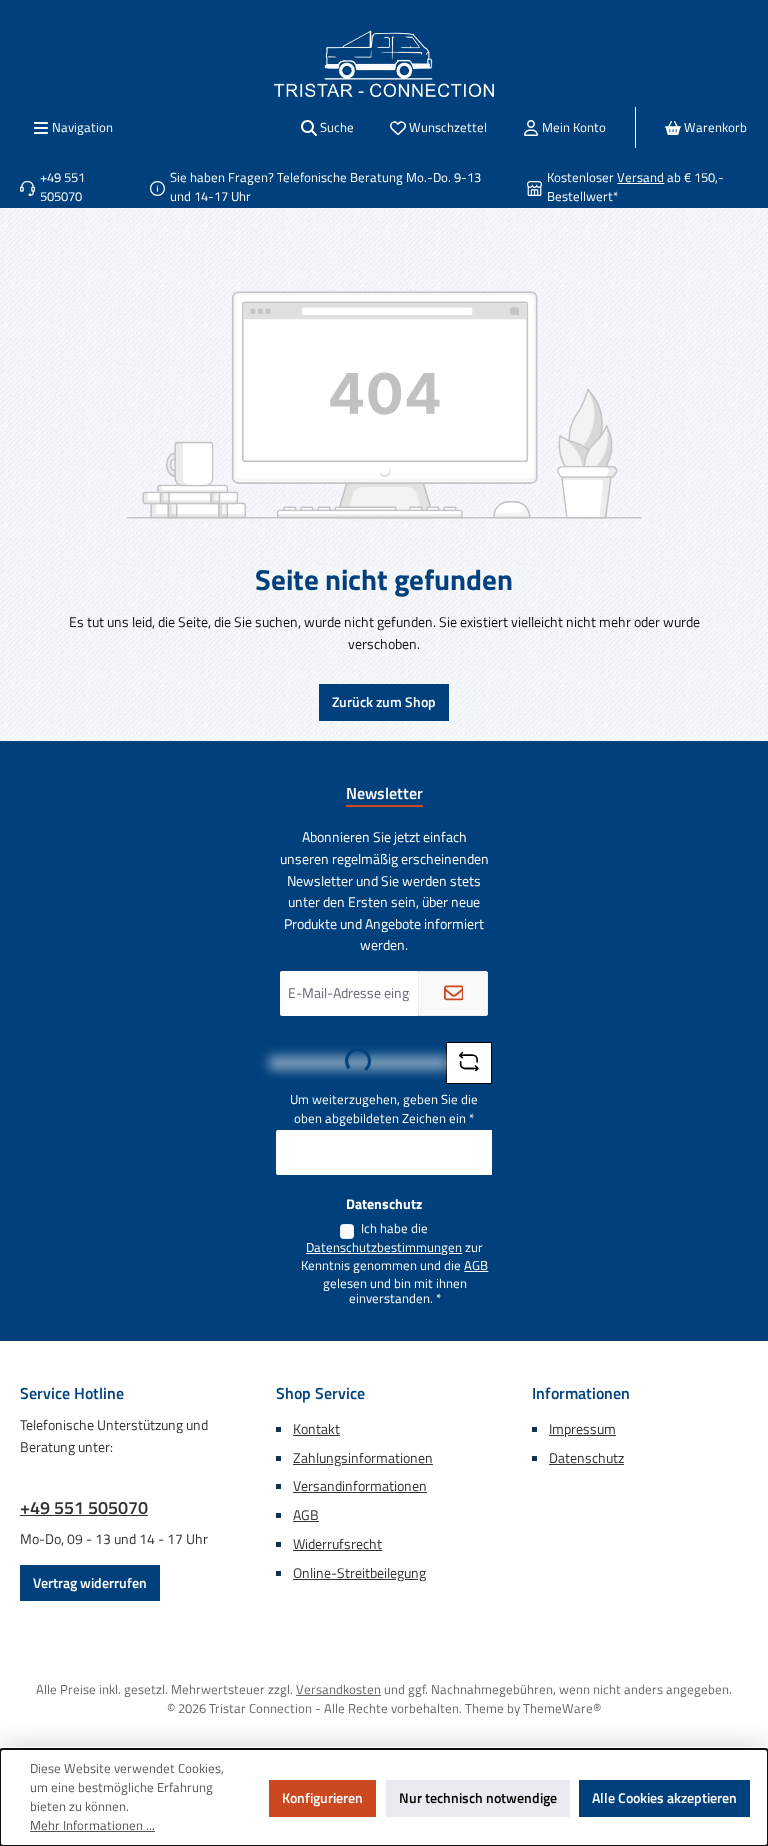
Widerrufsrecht (337, 1544)
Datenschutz (586, 1458)
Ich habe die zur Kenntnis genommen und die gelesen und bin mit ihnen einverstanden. (394, 1264)
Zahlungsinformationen (363, 1458)
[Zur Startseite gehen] (384, 63)
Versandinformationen (360, 1486)
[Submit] (453, 993)
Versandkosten (338, 1689)
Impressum (582, 1429)
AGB (476, 1266)
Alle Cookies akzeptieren (664, 1798)
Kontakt (316, 1429)
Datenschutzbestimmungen (384, 1248)
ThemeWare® (562, 1708)
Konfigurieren (322, 1798)
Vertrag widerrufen (90, 1583)
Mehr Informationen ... (92, 1826)
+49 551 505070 (84, 1507)
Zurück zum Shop (384, 702)
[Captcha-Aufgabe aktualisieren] (469, 1063)
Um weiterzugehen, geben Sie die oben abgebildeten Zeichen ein (384, 1109)
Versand (640, 177)
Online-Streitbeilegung (359, 1573)
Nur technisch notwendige (478, 1798)
